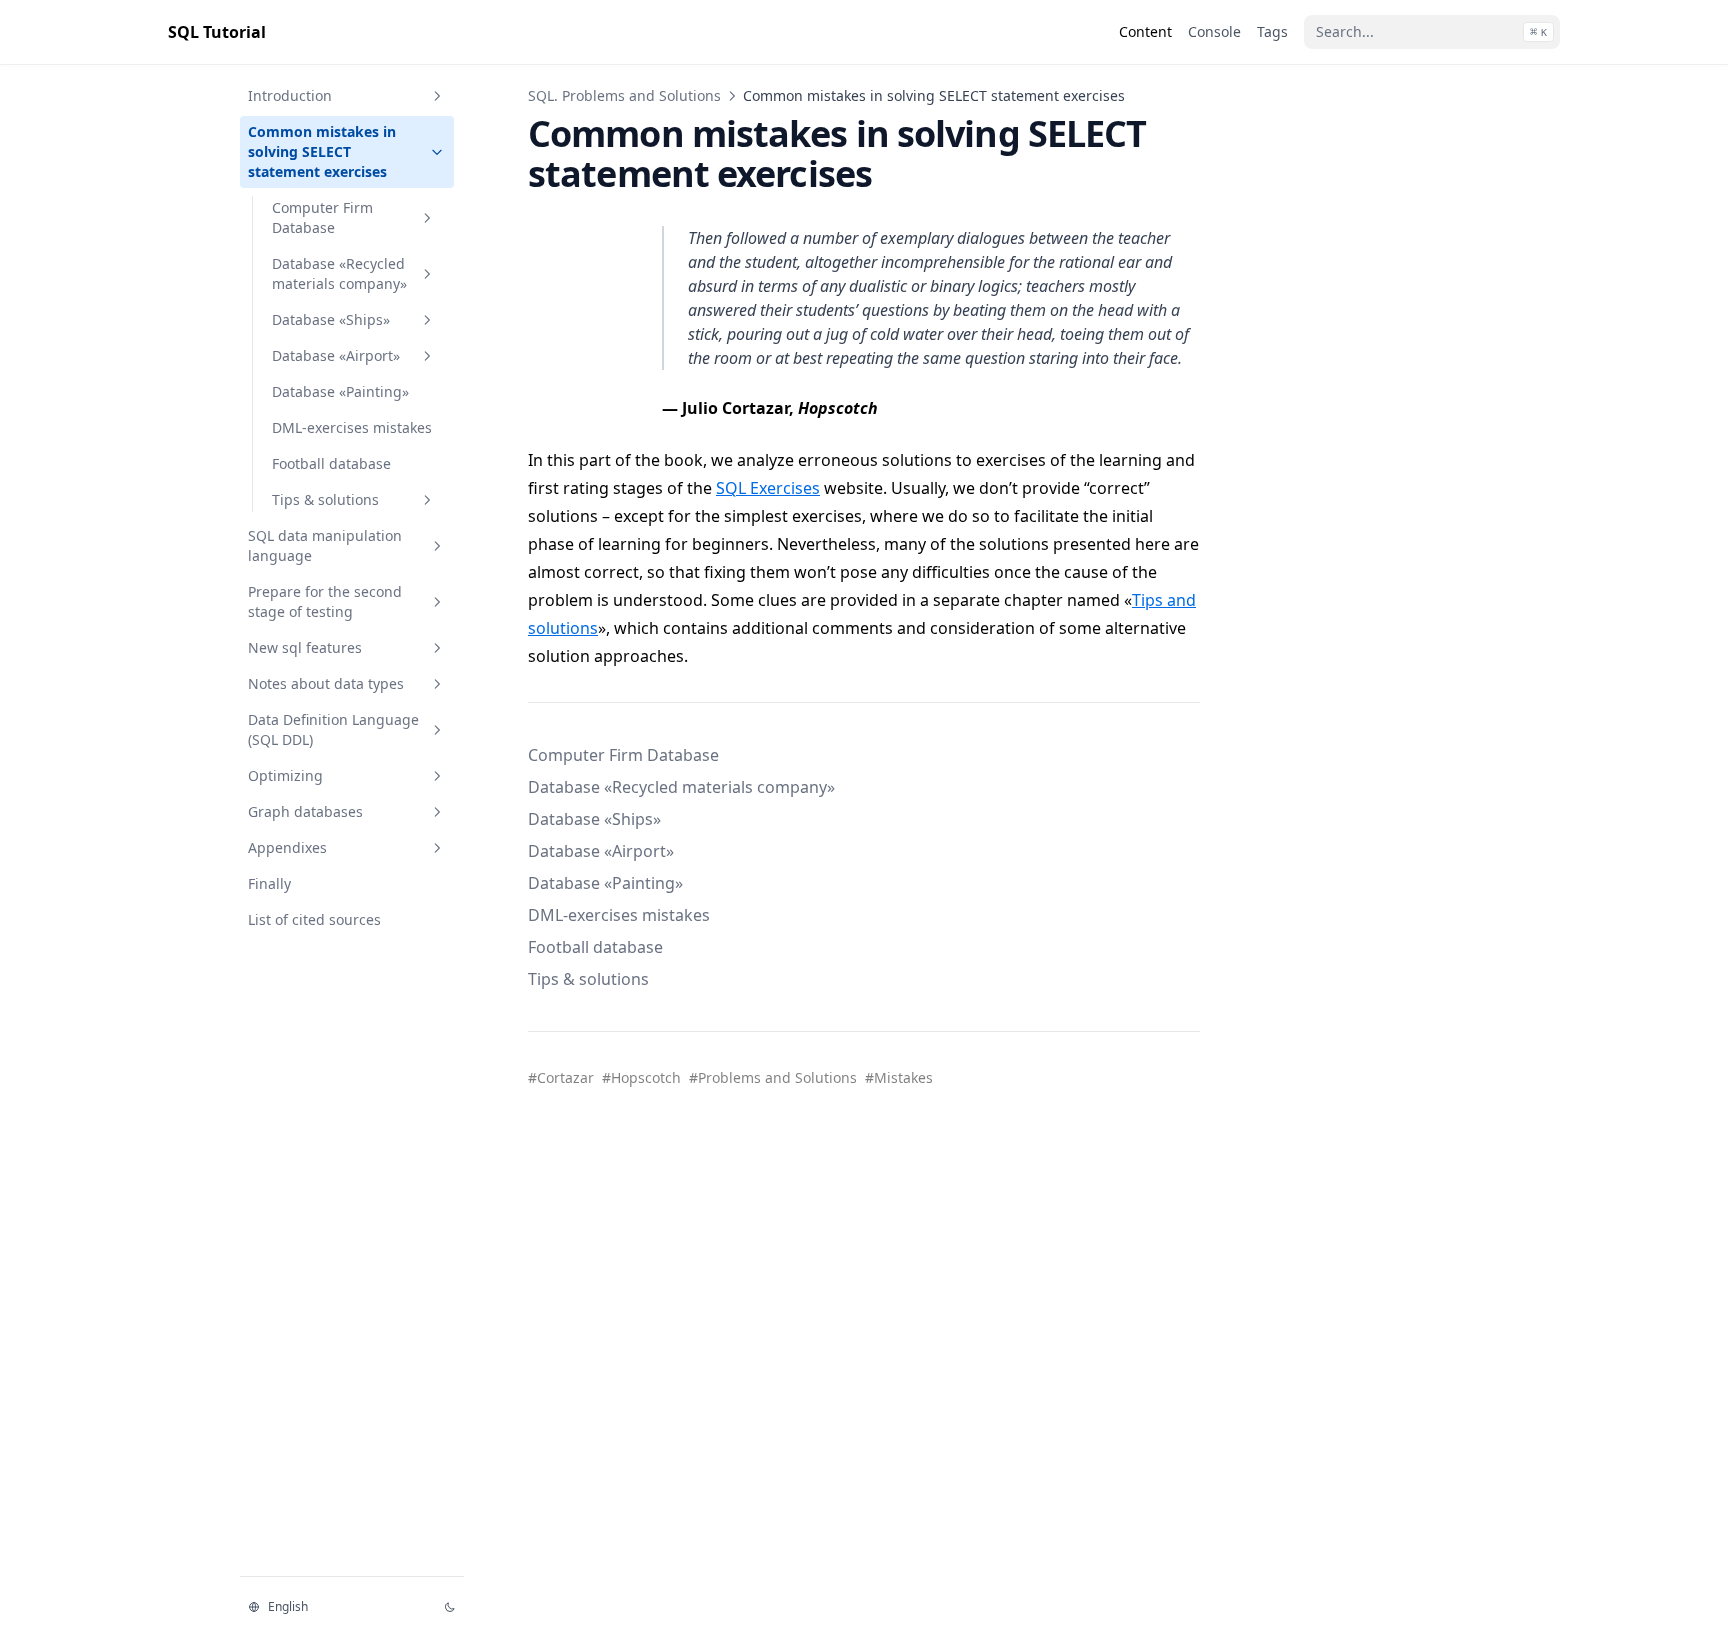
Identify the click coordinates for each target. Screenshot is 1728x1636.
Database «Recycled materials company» (339, 273)
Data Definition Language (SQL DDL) (333, 729)
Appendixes (287, 847)
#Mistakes (899, 1077)
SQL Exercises (768, 488)
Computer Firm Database (322, 217)
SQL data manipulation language (325, 545)
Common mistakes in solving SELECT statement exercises (322, 151)
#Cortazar (561, 1077)
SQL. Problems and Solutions (624, 95)
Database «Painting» (340, 391)
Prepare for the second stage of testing (325, 601)
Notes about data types (326, 683)
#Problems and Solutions (773, 1077)
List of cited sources (314, 919)
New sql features (305, 647)
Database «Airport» (336, 355)
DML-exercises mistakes (352, 427)
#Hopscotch (641, 1077)
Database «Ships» (331, 319)
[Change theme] (450, 1607)
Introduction (290, 95)
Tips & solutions (325, 499)
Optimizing (285, 775)
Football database (331, 463)
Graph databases (305, 811)
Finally (269, 883)
